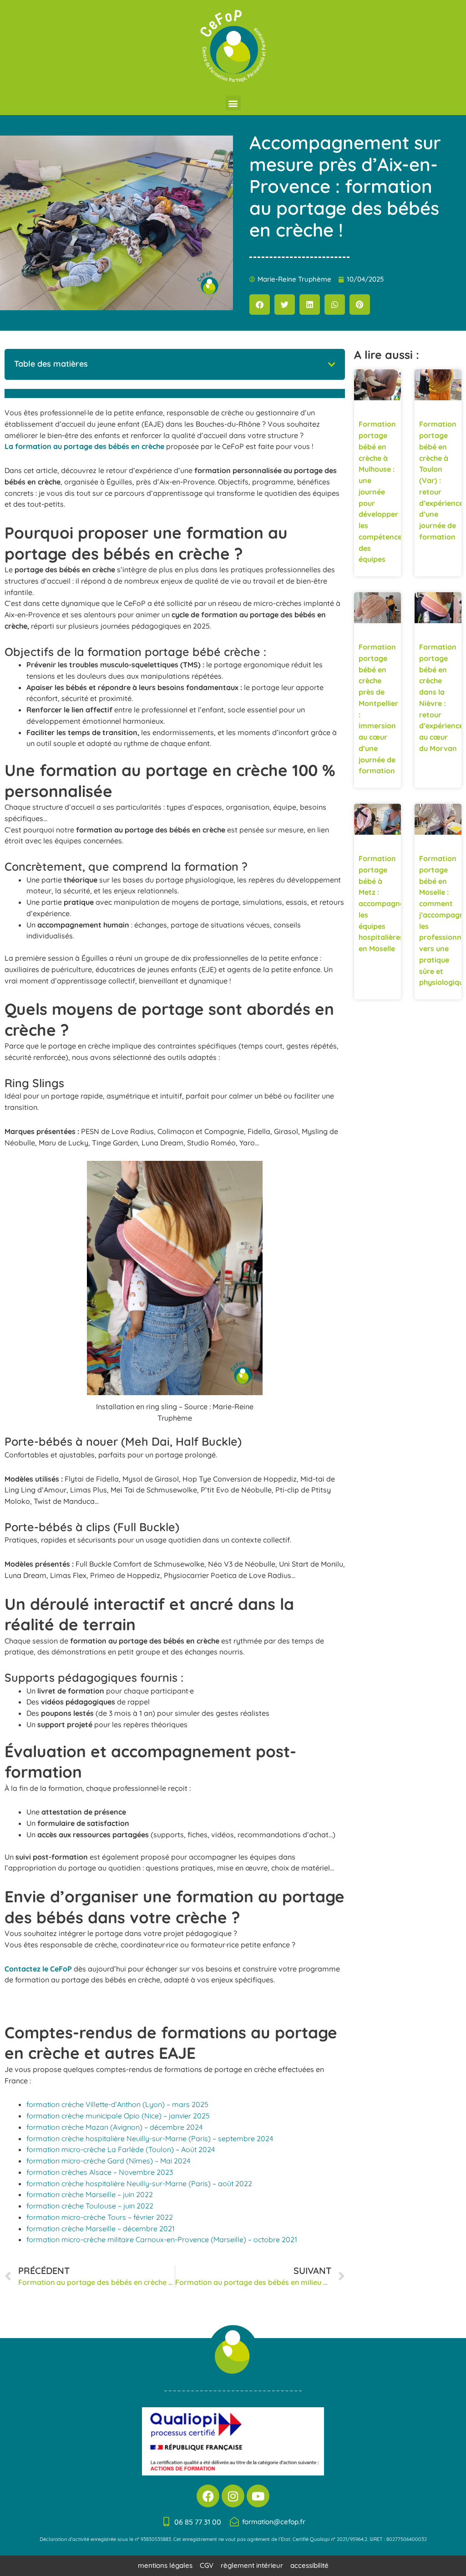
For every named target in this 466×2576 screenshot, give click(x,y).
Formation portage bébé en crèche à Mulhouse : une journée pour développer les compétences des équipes (382, 492)
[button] (233, 103)
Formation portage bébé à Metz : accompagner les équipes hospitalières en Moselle (383, 903)
